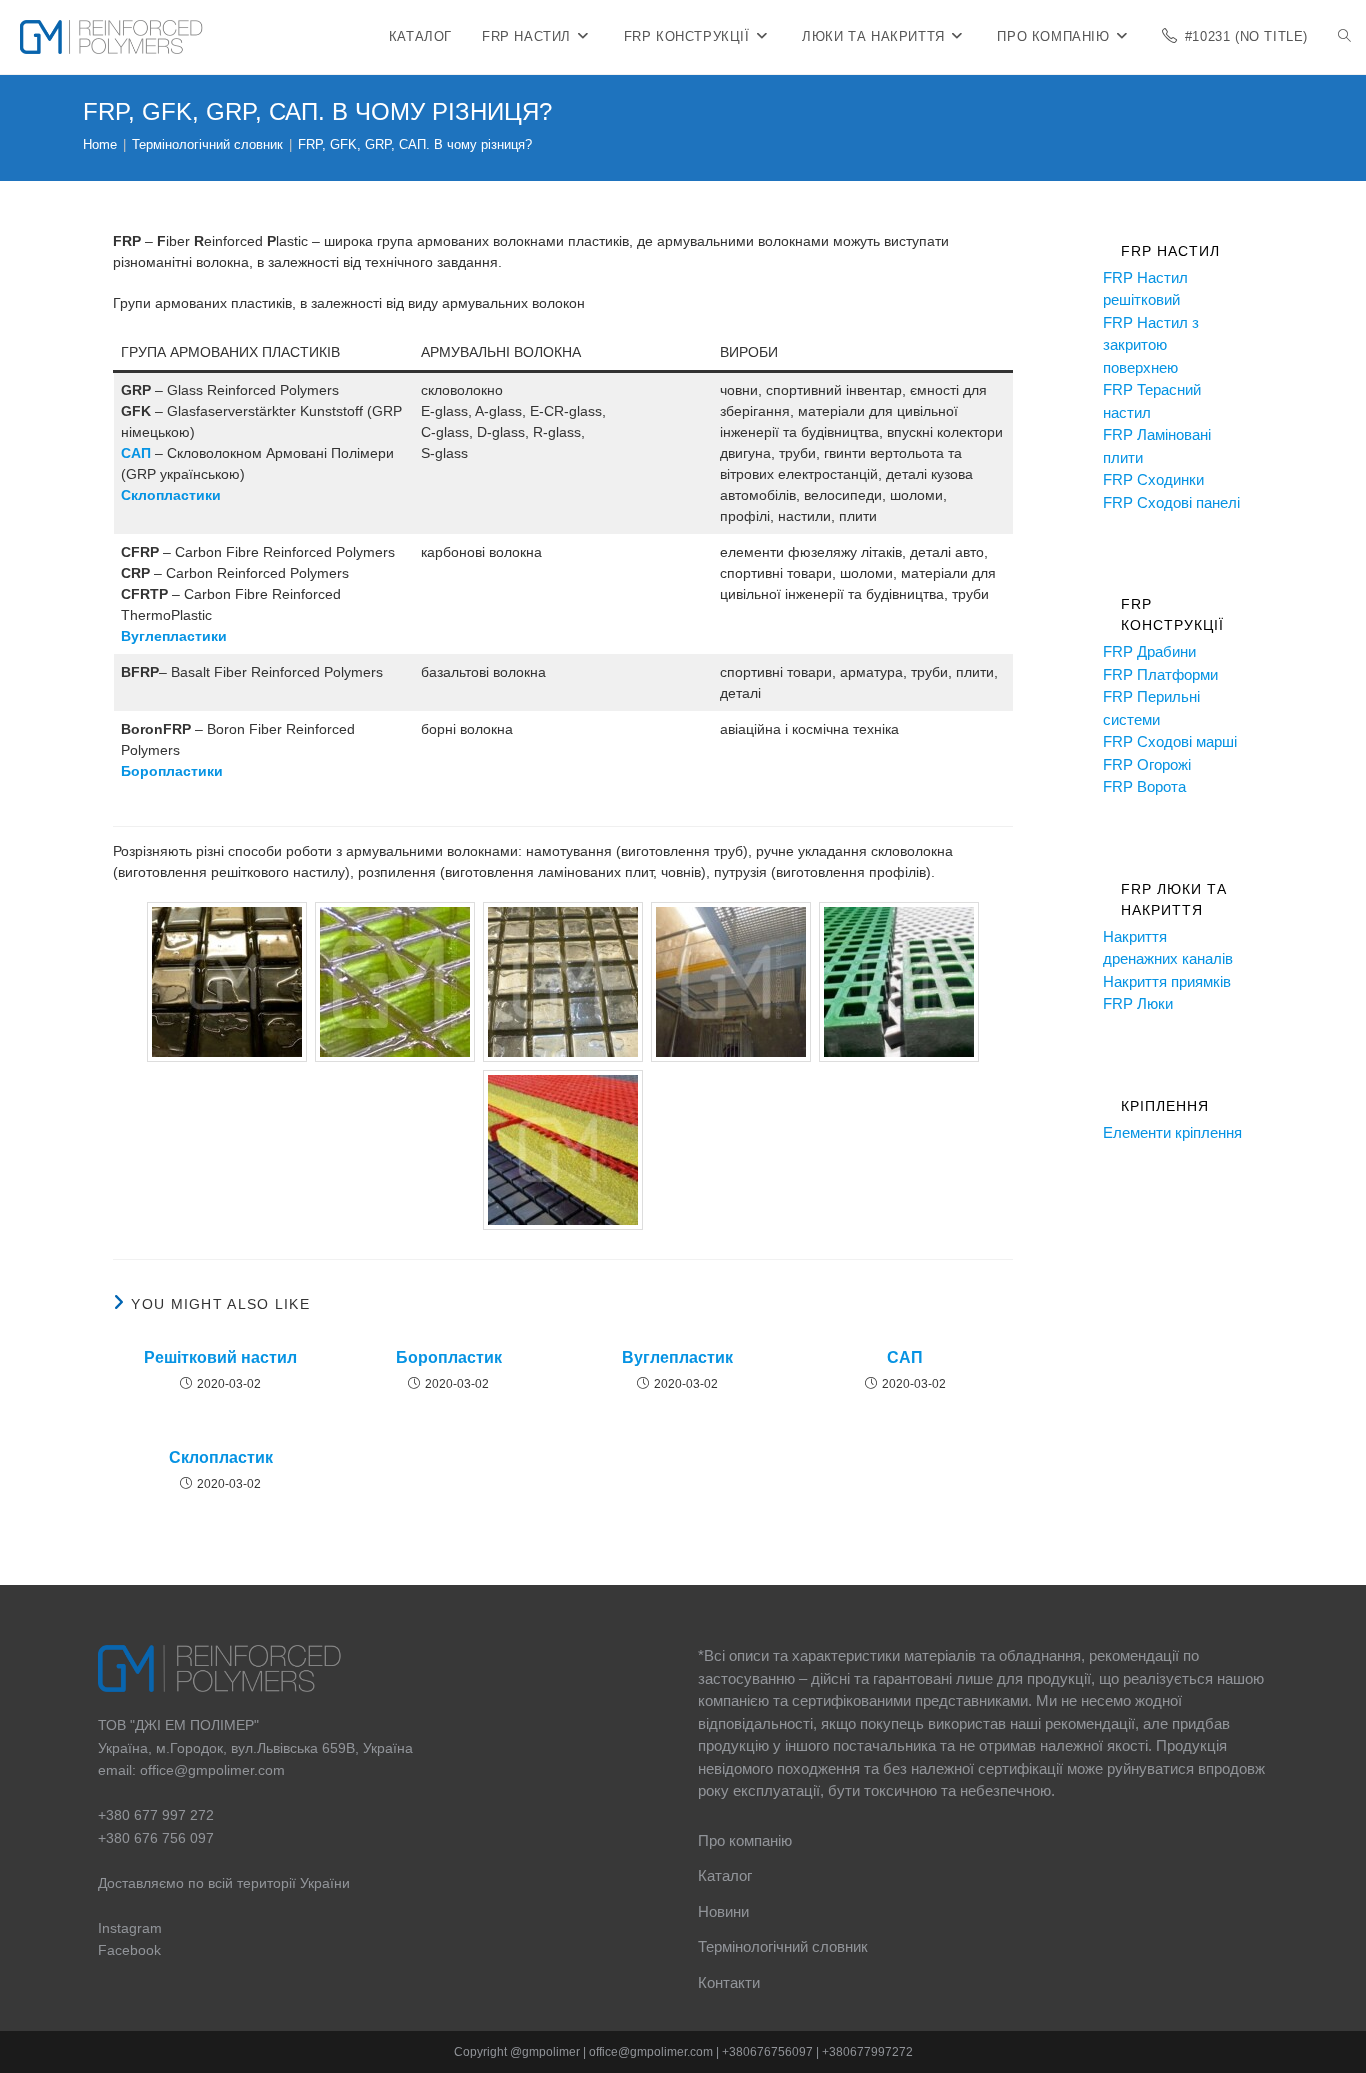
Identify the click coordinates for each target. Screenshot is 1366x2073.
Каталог (725, 1875)
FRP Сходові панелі (1171, 502)
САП (136, 453)
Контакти (729, 1982)
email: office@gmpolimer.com (191, 1770)
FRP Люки (1138, 1003)
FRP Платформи (1160, 674)
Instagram (130, 1928)
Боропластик (449, 1357)
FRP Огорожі (1147, 764)
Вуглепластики (174, 636)
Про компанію (745, 1840)
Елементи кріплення (1172, 1132)
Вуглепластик (677, 1357)
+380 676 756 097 (156, 1838)
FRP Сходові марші (1170, 741)
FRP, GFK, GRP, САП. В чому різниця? (415, 144)
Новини (723, 1911)
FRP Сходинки (1153, 479)
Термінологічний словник (783, 1946)
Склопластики (171, 495)
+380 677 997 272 (156, 1815)
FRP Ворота (1144, 786)
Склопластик (221, 1457)
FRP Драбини (1149, 651)
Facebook (129, 1950)
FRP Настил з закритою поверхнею (1151, 345)
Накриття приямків (1167, 981)
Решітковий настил (220, 1357)
